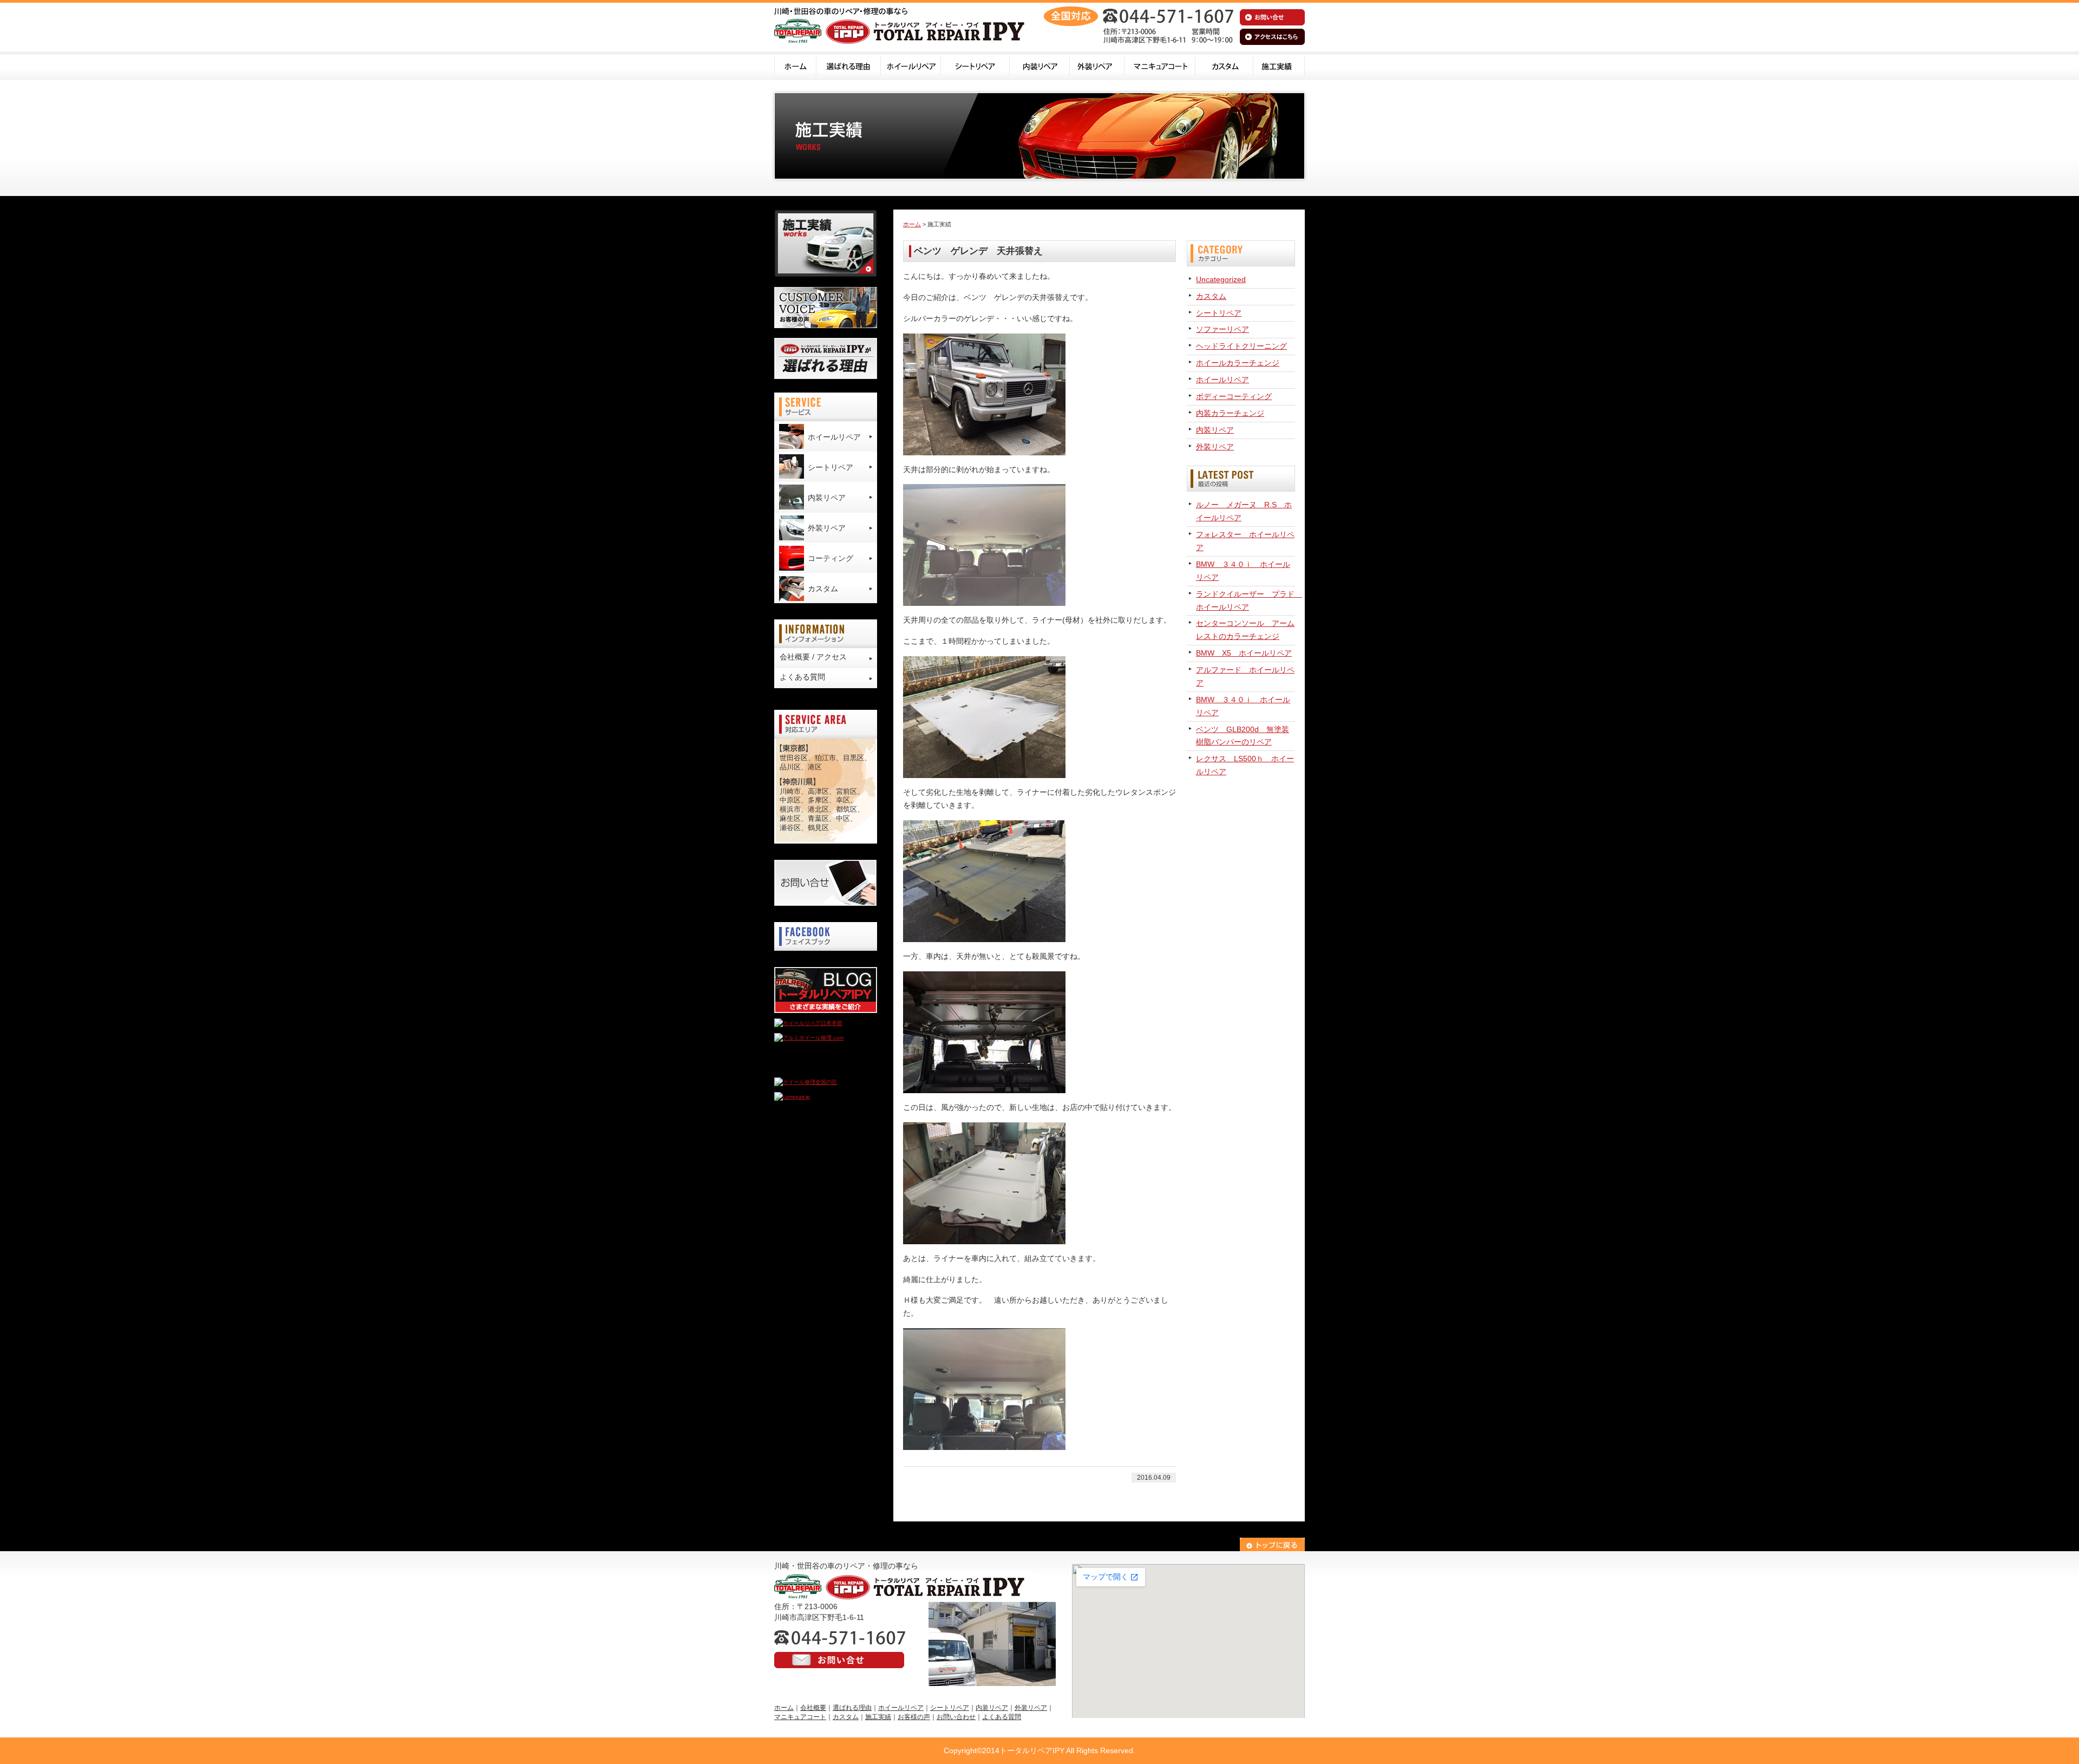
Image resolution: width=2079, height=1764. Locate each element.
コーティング (831, 558)
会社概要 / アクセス (813, 657)
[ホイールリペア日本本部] (808, 1023)
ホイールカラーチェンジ (1238, 363)
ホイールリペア (911, 66)
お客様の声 (914, 1717)
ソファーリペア (1222, 329)
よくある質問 (802, 677)
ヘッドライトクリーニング (1241, 346)
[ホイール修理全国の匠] (806, 1082)
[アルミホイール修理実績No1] (812, 1067)
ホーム (795, 66)
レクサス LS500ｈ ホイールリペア (1245, 765)
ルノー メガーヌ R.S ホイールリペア (1244, 511)
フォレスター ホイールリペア (1245, 541)
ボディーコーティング (1234, 396)
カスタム (1224, 66)
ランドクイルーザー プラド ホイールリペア (1246, 600)
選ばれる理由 (849, 66)
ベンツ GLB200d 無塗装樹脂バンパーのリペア (1243, 736)
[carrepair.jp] (792, 1097)
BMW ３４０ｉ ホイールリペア (1243, 571)
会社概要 (813, 1708)
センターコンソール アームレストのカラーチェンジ (1245, 630)
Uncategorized (1221, 279)
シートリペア (975, 66)
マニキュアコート (1160, 66)
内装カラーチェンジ (1230, 413)
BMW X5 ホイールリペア (1244, 653)
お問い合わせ (956, 1717)
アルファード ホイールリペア (1245, 676)
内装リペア (1040, 66)
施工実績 (1279, 66)
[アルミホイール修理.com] (809, 1038)
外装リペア (1097, 66)
